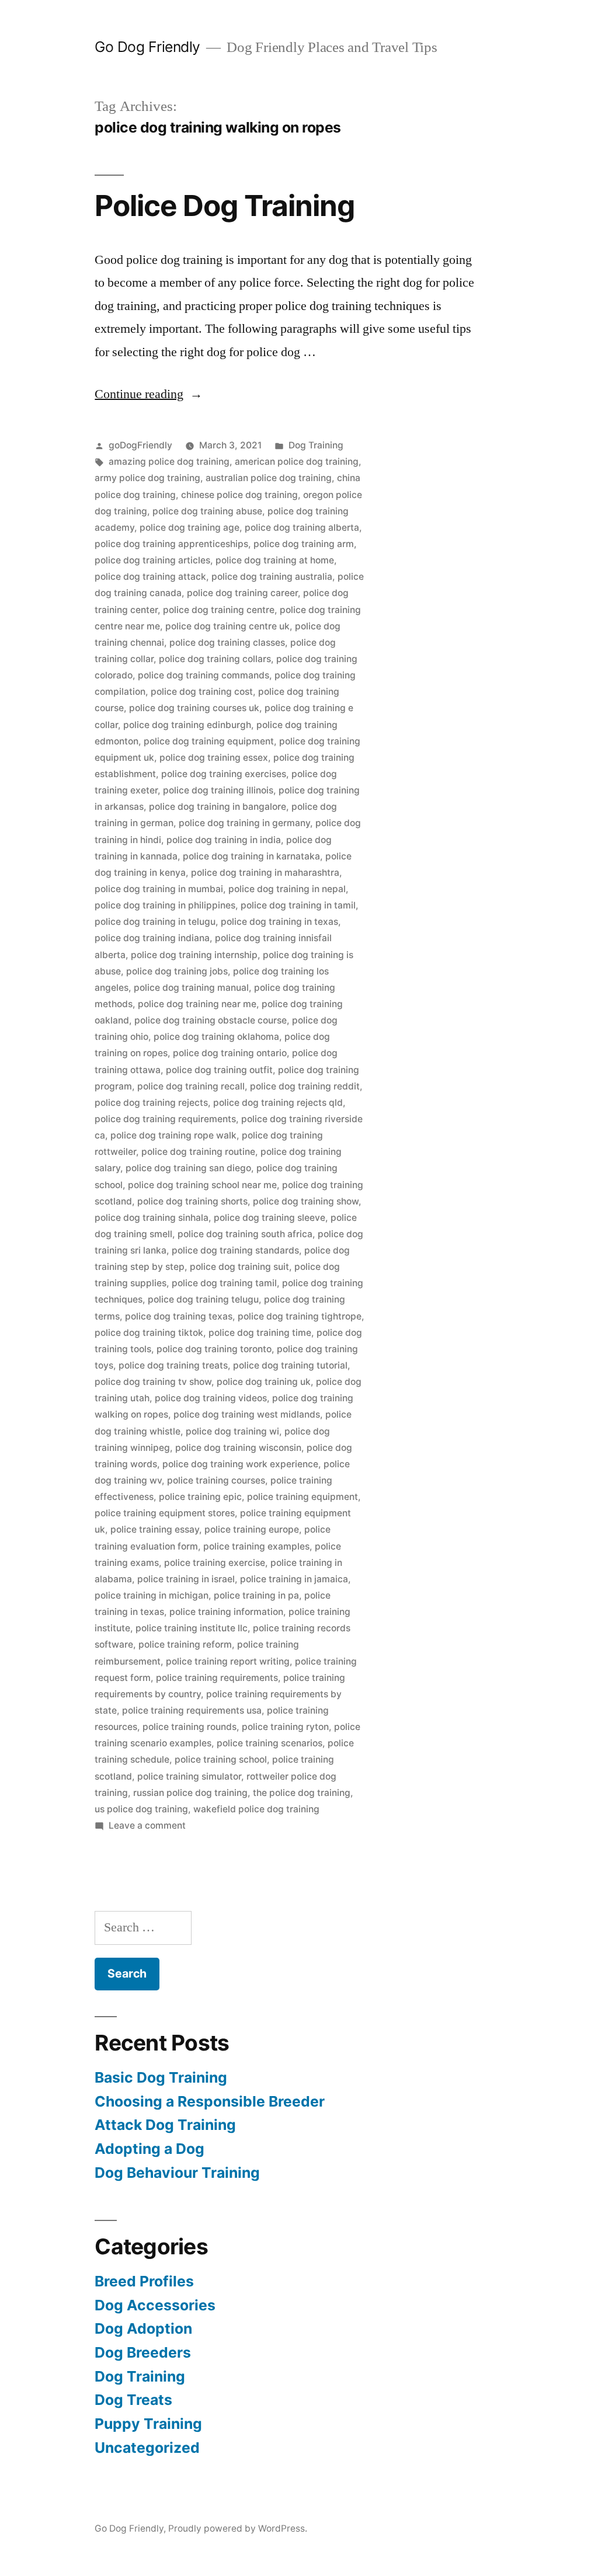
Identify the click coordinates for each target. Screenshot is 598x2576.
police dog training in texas (279, 922)
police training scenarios (270, 1743)
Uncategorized (147, 2448)
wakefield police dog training (256, 1809)
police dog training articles (152, 560)
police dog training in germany (244, 823)
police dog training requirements (165, 1119)
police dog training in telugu (155, 922)
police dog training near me (197, 1004)
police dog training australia (272, 577)
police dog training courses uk (194, 708)
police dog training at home (275, 560)
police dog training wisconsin (238, 1448)
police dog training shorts (192, 1201)
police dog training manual (191, 988)
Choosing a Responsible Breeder (210, 2101)
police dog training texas (179, 1316)
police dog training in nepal (287, 889)
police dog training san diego (188, 1168)
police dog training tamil (224, 1283)
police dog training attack (150, 577)
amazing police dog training (169, 462)
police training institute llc (192, 1628)
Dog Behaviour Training (177, 2173)
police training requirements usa (192, 1710)
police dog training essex (214, 758)
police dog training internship (194, 955)
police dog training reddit (305, 1086)
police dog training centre (219, 610)
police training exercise (215, 1563)
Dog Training (316, 445)
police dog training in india (224, 840)
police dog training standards (235, 1250)
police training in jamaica (294, 1579)
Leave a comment (147, 1825)
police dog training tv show (153, 1382)
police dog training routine (198, 1152)
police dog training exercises (224, 774)
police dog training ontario (230, 1053)
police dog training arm (304, 544)
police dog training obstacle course (211, 1020)
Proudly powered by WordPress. (238, 2528)
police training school (221, 1759)
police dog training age (190, 528)
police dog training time (260, 1333)
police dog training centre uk (227, 626)
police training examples (256, 1546)
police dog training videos (211, 1398)
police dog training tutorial (290, 1365)
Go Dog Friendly (147, 47)
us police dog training (141, 1809)
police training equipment (303, 1497)
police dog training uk (264, 1382)
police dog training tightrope (300, 1316)
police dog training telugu (203, 1299)
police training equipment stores (165, 1513)
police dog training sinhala (152, 1218)
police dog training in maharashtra (265, 873)
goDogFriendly (140, 445)
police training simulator (189, 1776)
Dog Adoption (143, 2328)
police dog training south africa (245, 1234)
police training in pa (256, 1595)
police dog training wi (232, 1431)
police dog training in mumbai (159, 889)
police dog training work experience (240, 1464)
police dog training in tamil (298, 905)
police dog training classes (227, 643)
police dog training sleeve (270, 1218)
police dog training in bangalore (218, 807)
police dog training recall (191, 1086)
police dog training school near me (202, 1185)
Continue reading (149, 394)
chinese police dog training (239, 495)
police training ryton (285, 1727)
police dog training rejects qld (278, 1103)
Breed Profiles (144, 2281)
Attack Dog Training (165, 2125)
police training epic (200, 1497)
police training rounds (190, 1727)
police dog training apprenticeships (171, 544)
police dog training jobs (177, 971)
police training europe (252, 1529)
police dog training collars (215, 659)
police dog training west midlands (247, 1414)
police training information (226, 1612)
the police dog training (302, 1793)
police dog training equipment (209, 741)
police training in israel (186, 1579)
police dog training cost (202, 692)
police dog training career (242, 593)
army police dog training (147, 478)
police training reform (185, 1644)
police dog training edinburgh (187, 725)
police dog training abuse (207, 511)
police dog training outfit (219, 1070)
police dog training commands (204, 675)
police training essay (155, 1529)
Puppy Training (148, 2424)
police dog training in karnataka (251, 856)
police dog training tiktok (149, 1333)
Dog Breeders (143, 2352)
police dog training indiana (152, 938)
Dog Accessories (155, 2305)
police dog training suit (239, 1267)
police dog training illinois (218, 790)
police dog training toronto (214, 1349)
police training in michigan (152, 1595)
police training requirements (217, 1678)
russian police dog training (190, 1793)
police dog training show (306, 1201)
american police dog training (297, 462)
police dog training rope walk (173, 1135)
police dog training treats (173, 1365)
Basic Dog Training (161, 2077)
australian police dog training (269, 478)
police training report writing (228, 1661)
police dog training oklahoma (216, 1037)
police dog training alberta (302, 528)
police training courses (216, 1480)
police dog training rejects (151, 1103)
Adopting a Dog (149, 2149)
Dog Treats (133, 2400)
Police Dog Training (224, 206)
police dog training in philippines (165, 905)
